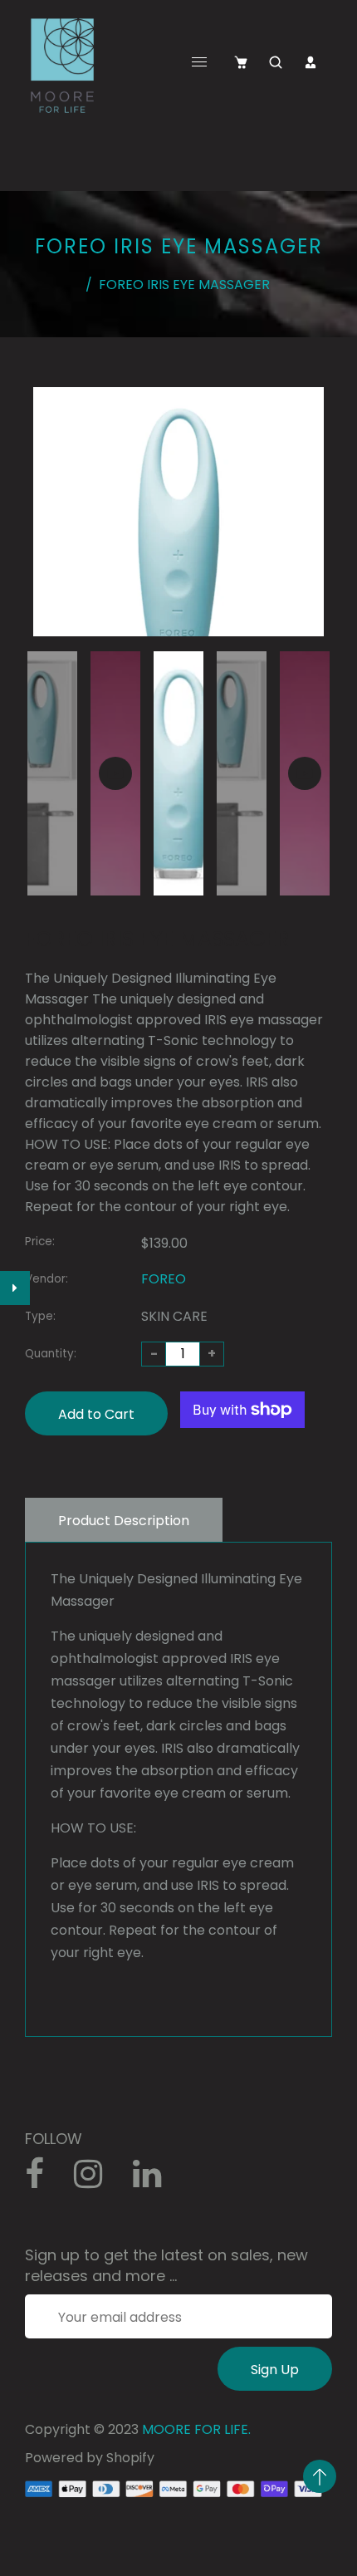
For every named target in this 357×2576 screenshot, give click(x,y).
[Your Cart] (241, 62)
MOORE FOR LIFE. (196, 2429)
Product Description (124, 1521)
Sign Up (275, 2370)
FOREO (164, 1279)
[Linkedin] (156, 2180)
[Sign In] (311, 62)
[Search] (276, 62)
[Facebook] (43, 2180)
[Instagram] (97, 2180)
